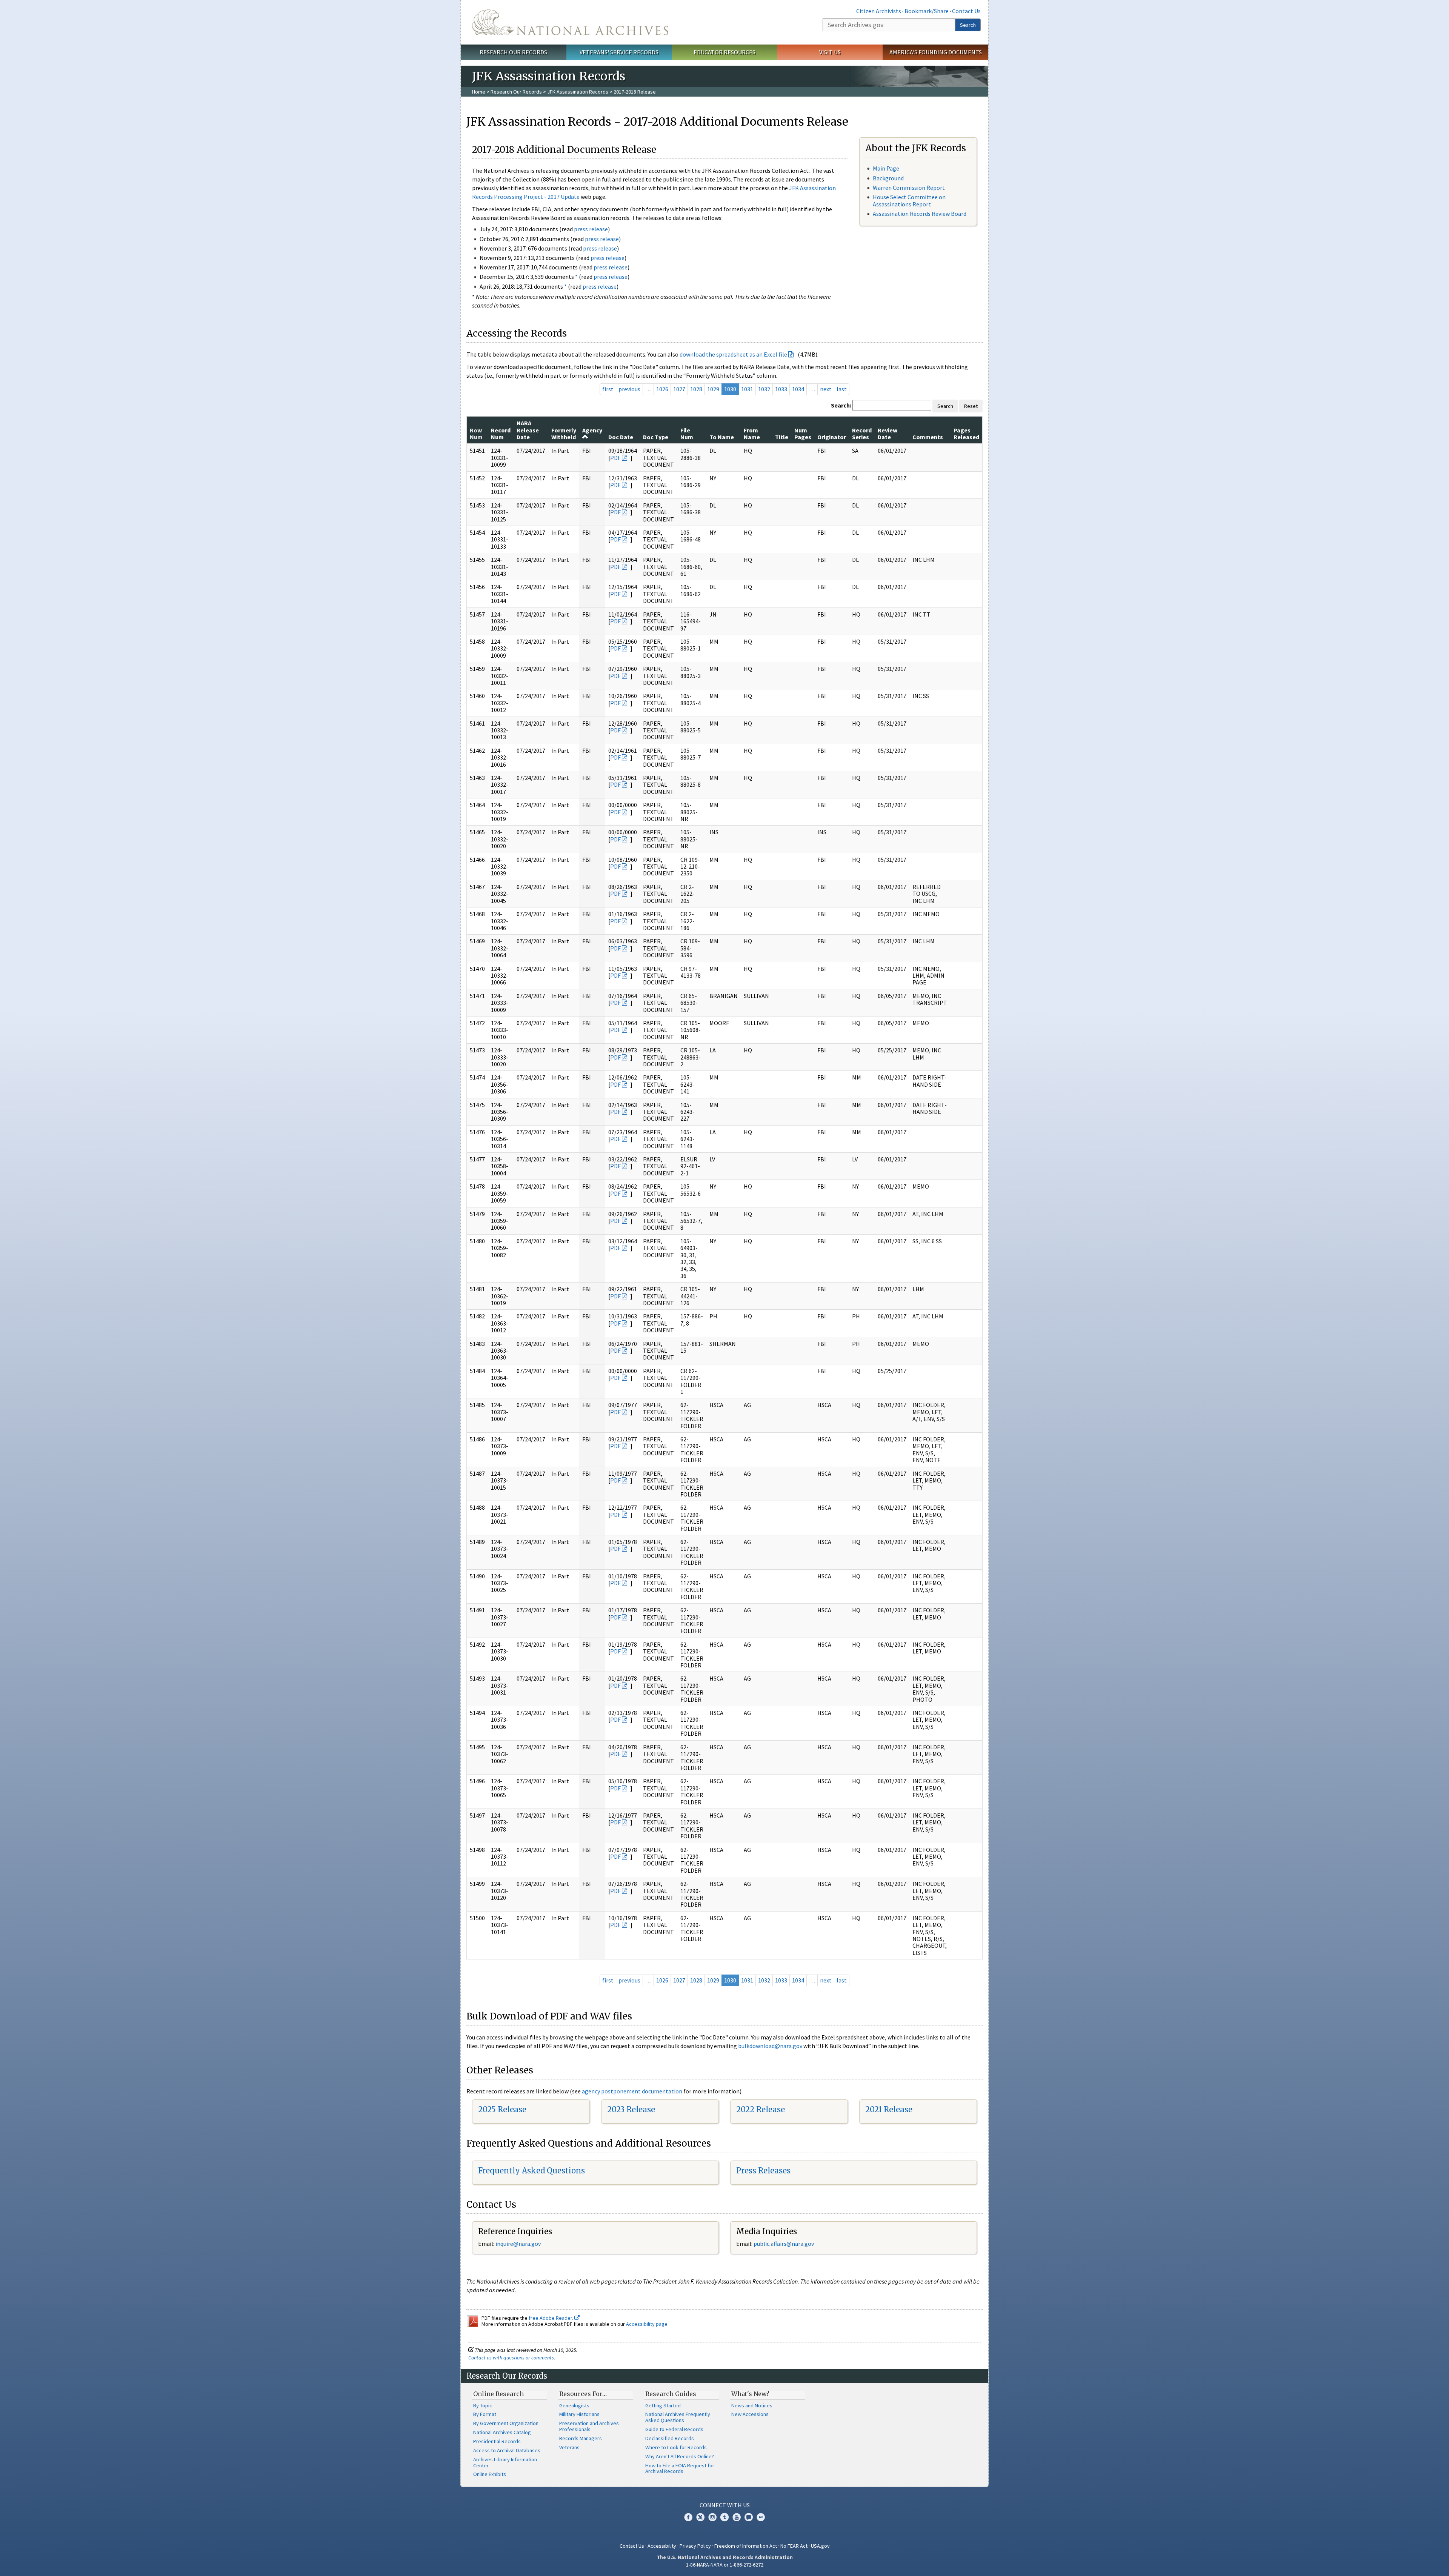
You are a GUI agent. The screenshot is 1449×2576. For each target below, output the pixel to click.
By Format (485, 2414)
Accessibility (662, 2546)
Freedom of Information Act (746, 2546)
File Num (687, 434)
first (608, 389)
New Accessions (750, 2414)
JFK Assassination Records (578, 92)
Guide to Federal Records (674, 2429)
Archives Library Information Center (505, 2462)
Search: (841, 405)
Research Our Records (513, 52)
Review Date (888, 434)
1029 (713, 389)
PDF (615, 458)
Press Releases (763, 2171)
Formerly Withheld (564, 434)
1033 (781, 389)
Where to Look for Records (676, 2447)
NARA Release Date (528, 430)
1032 (764, 389)
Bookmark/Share (927, 11)
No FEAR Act (794, 2546)
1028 (696, 389)
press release (591, 229)
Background (888, 178)
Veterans (569, 2447)
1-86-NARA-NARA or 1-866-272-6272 (725, 2565)
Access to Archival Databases (507, 2450)
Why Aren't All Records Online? (680, 2456)
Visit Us (830, 52)
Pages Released (966, 434)
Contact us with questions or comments (511, 2358)
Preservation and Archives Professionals (589, 2426)
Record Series (862, 434)
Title (782, 437)
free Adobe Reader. (551, 2318)
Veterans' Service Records (619, 52)
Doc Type (656, 437)
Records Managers (581, 2438)
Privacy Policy (695, 2546)
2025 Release (502, 2109)
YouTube (737, 2517)
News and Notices (752, 2405)
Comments (928, 437)
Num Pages (803, 434)
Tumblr (724, 2517)
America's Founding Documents (936, 52)
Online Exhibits (490, 2474)
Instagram (712, 2517)
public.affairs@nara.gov (784, 2244)
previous (629, 389)
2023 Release (631, 2109)
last (842, 389)
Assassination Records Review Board (920, 214)
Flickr (761, 2517)
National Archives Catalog (502, 2432)
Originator (832, 437)
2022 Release (761, 2109)
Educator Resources (724, 52)
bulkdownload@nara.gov (770, 2046)
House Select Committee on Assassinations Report (909, 201)
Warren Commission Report (909, 188)
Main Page (886, 168)
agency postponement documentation (632, 2091)
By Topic (483, 2405)
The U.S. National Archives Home (570, 22)
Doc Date (621, 437)
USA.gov (820, 2546)
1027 (679, 389)
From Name (752, 434)
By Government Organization (506, 2423)
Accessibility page (647, 2324)
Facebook (688, 2517)
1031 (747, 389)
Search (968, 25)
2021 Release (889, 2109)
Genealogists (574, 2405)
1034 (798, 389)
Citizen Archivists (879, 11)
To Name (722, 437)
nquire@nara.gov (519, 2244)
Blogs (749, 2517)
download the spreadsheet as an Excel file (733, 354)
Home (479, 92)
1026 (662, 389)
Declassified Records (670, 2438)
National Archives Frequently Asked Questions (678, 2417)
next (826, 389)
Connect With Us (725, 2505)
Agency (592, 430)
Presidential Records (497, 2441)
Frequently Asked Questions (531, 2171)
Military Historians (579, 2414)
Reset (971, 406)
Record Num (501, 434)
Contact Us (966, 11)
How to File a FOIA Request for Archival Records (680, 2468)
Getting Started (663, 2405)
